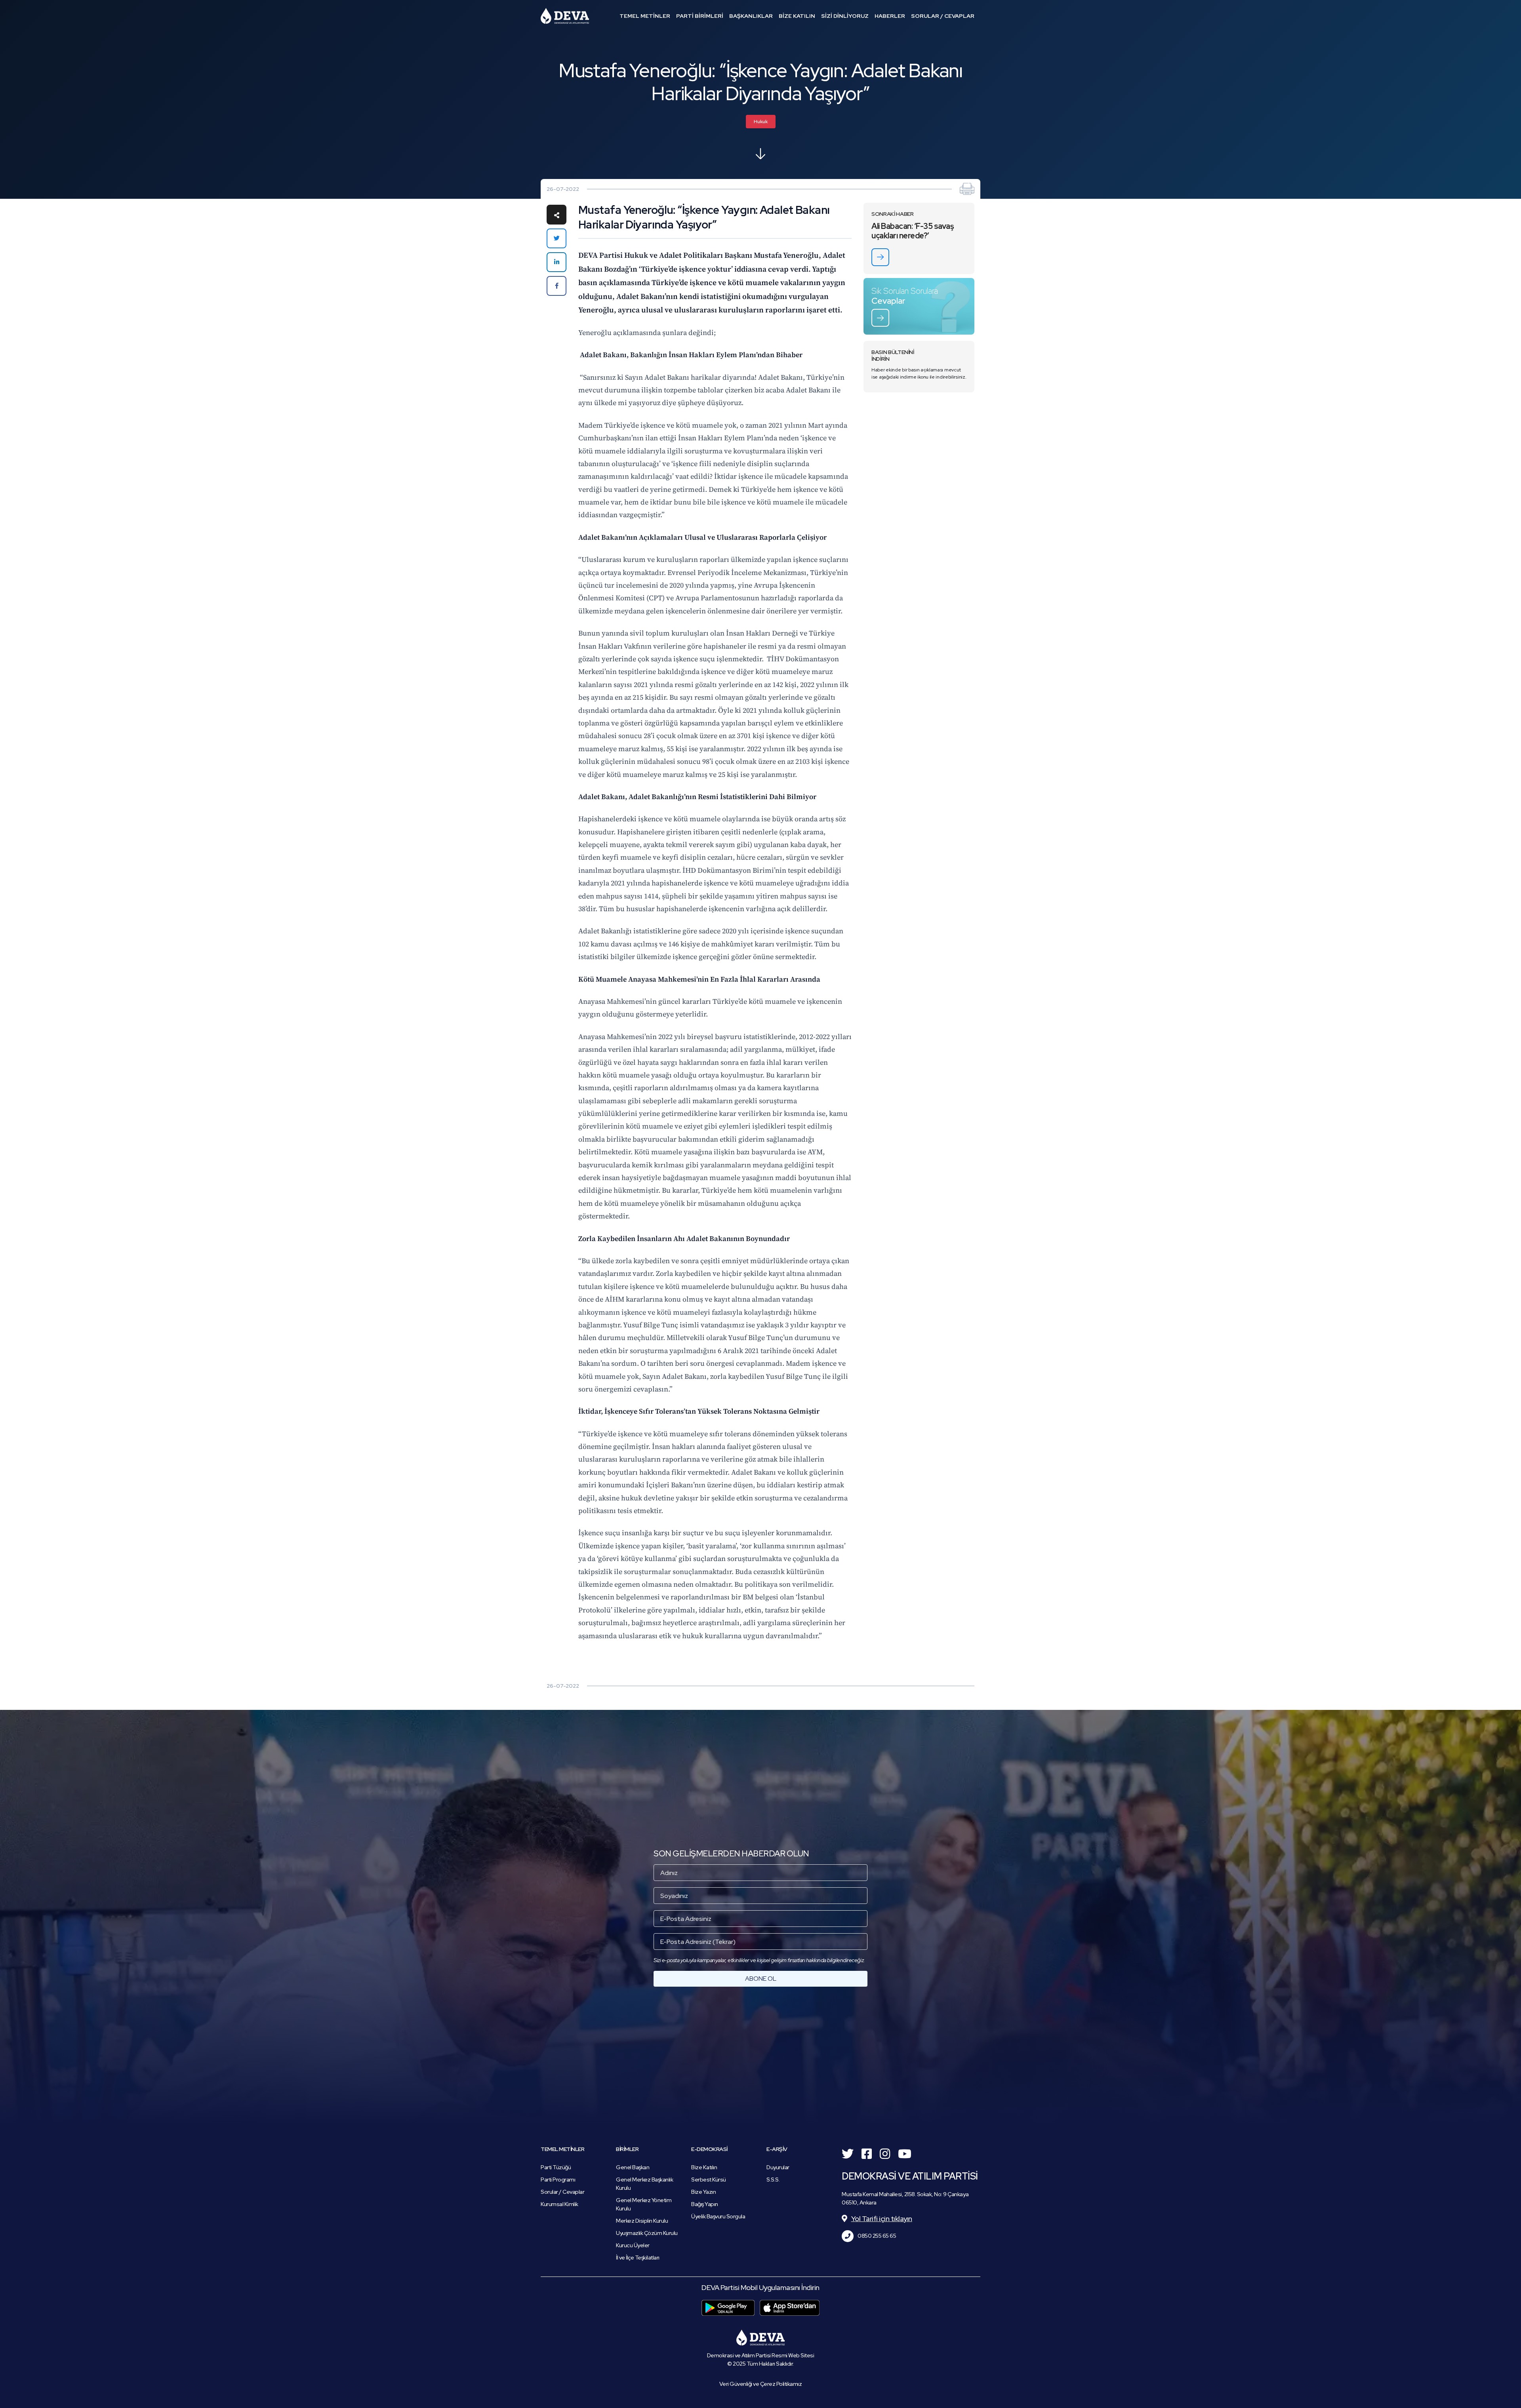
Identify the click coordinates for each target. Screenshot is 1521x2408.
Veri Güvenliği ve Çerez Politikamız (761, 2384)
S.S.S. (773, 2180)
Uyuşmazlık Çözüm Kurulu (647, 2233)
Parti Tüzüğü (556, 2167)
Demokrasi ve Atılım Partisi (565, 16)
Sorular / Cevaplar (562, 2192)
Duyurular (778, 2167)
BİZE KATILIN (797, 16)
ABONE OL (761, 1979)
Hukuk (761, 122)
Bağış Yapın (705, 2204)
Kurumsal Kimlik (559, 2204)
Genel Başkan (633, 2167)
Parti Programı (558, 2180)
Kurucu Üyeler (633, 2245)
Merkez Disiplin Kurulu (642, 2221)
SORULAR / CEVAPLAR (943, 16)
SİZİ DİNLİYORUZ (845, 16)
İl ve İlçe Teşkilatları (638, 2258)
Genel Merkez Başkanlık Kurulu (644, 2184)
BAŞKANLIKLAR (751, 16)
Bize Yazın (703, 2192)
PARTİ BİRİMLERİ (700, 16)
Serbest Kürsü (709, 2180)
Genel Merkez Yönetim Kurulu (644, 2204)
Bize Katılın (704, 2167)
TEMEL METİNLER (645, 16)
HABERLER (890, 16)
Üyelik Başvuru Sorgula (718, 2216)
